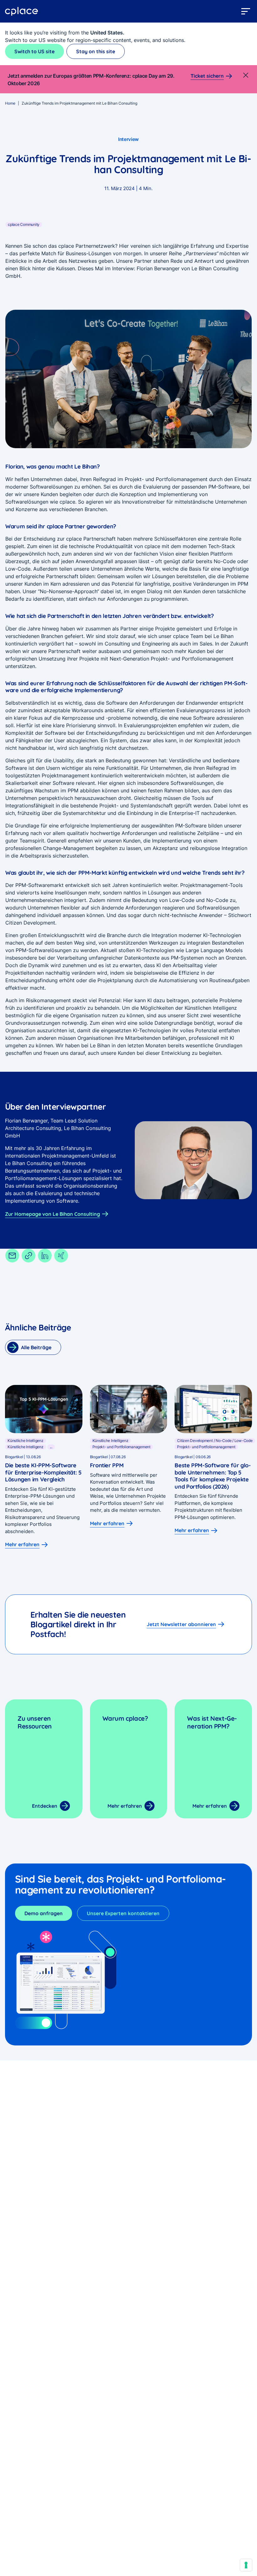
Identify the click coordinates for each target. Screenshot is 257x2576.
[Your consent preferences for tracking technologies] (246, 2565)
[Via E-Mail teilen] (12, 1256)
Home (10, 103)
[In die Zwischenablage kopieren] (29, 1256)
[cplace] (22, 11)
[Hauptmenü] (246, 11)
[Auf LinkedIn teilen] (45, 1256)
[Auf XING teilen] (61, 1256)
